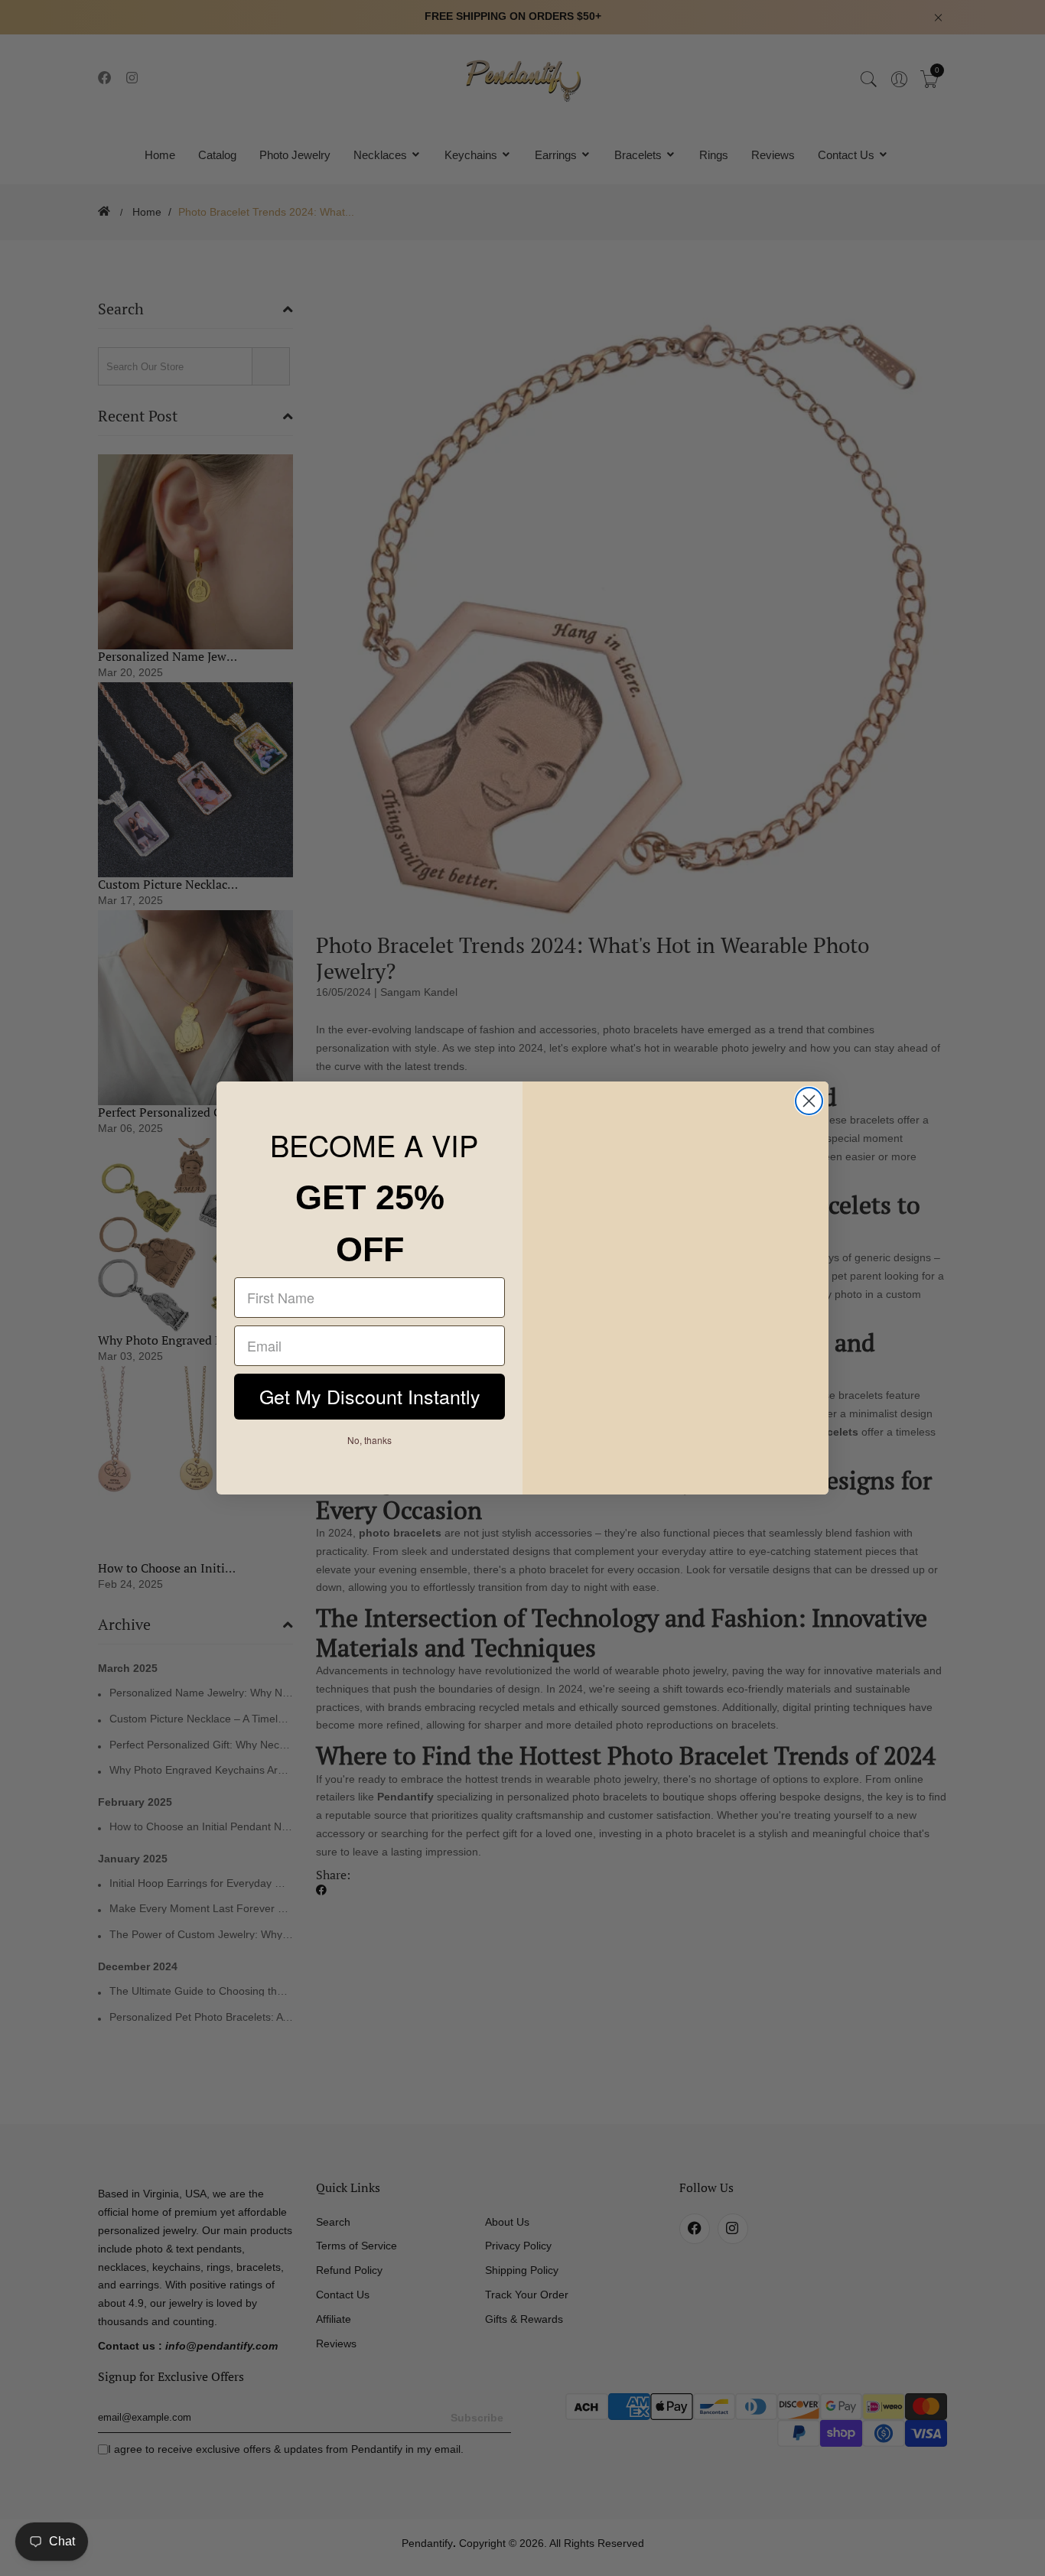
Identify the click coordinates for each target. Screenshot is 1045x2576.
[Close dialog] (809, 1101)
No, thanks (370, 1441)
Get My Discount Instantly (369, 1398)
